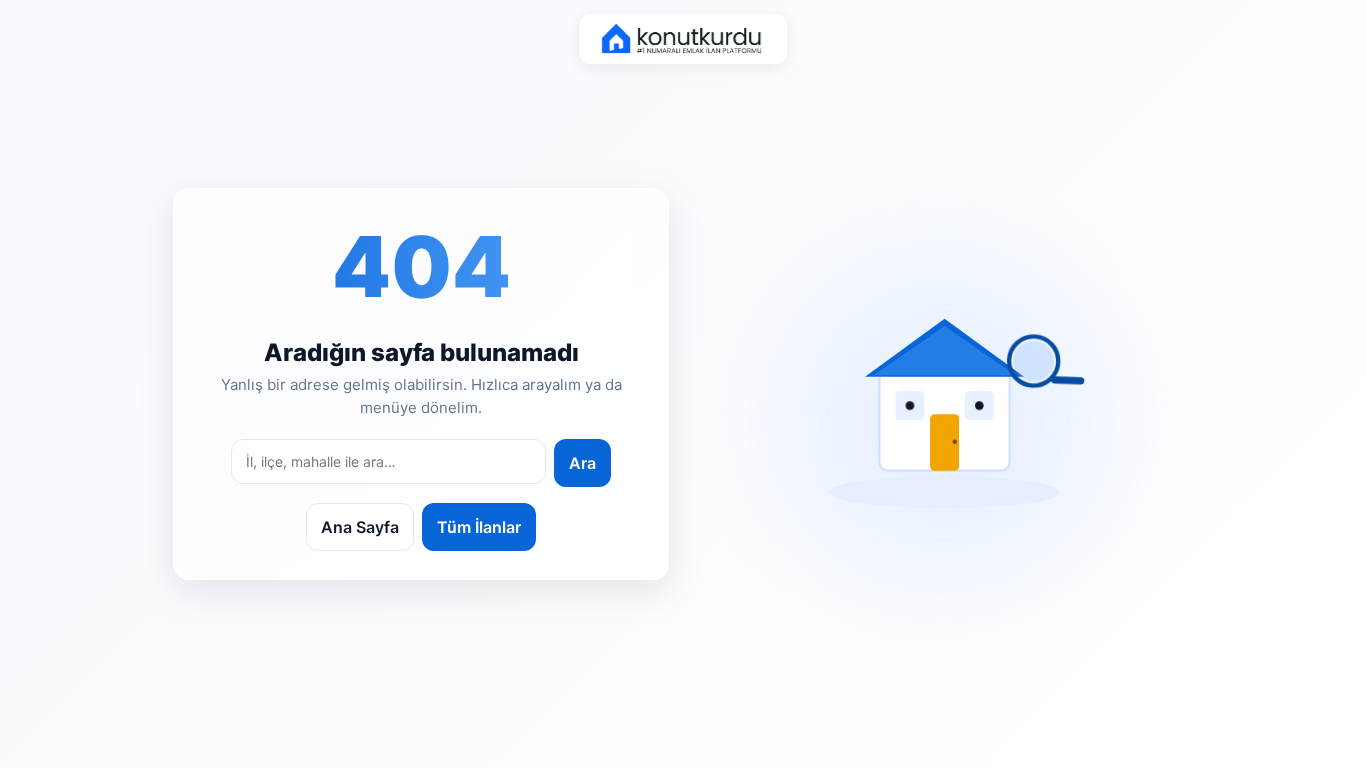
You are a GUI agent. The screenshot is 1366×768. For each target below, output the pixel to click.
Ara (582, 463)
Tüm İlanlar (479, 527)
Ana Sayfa (360, 527)
